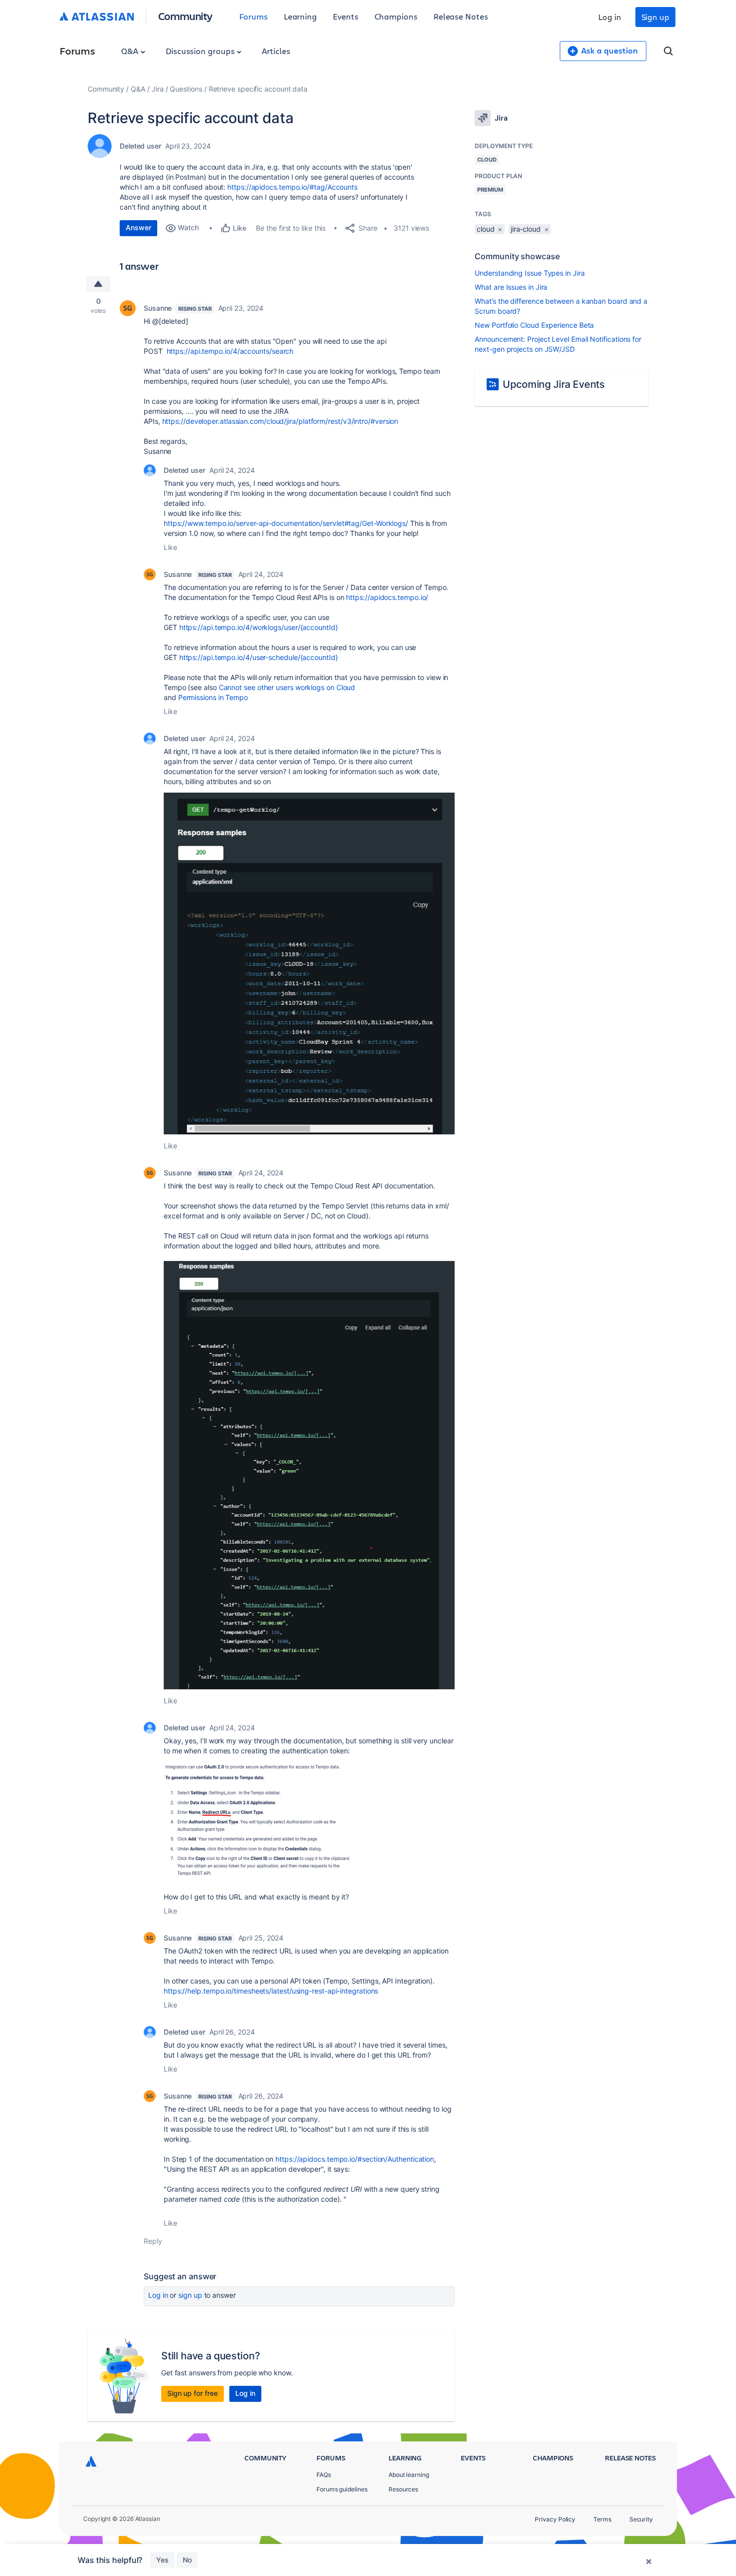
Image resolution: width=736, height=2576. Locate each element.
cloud (486, 229)
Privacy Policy (555, 2519)
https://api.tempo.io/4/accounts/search (230, 351)
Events (346, 16)
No (187, 2560)
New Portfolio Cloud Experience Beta (534, 325)
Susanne (158, 308)
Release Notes (461, 16)
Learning (300, 16)
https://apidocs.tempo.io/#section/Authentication (355, 2159)
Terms (602, 2519)
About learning (409, 2475)
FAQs (324, 2475)
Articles (276, 51)
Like (170, 547)
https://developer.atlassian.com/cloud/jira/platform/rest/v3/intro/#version (280, 421)
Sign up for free (193, 2393)
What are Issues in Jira (511, 287)
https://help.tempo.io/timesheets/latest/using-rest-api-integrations (271, 1991)
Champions (396, 16)
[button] (309, 963)
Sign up (655, 17)
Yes (162, 2560)
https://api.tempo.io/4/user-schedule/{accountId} (259, 657)
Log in (610, 17)
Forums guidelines (342, 2489)
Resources (403, 2489)
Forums (254, 16)
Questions (186, 89)
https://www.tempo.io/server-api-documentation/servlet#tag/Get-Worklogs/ (286, 523)
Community (186, 16)
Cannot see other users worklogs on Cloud (287, 687)
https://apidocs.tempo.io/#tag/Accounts (292, 187)
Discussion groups (201, 51)
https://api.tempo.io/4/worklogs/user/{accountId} (259, 627)
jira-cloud (526, 229)
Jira (158, 89)
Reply (153, 2241)
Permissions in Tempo (213, 697)
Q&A (131, 51)
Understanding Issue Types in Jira (529, 273)
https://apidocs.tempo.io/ (387, 597)
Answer (138, 227)
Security (641, 2519)
